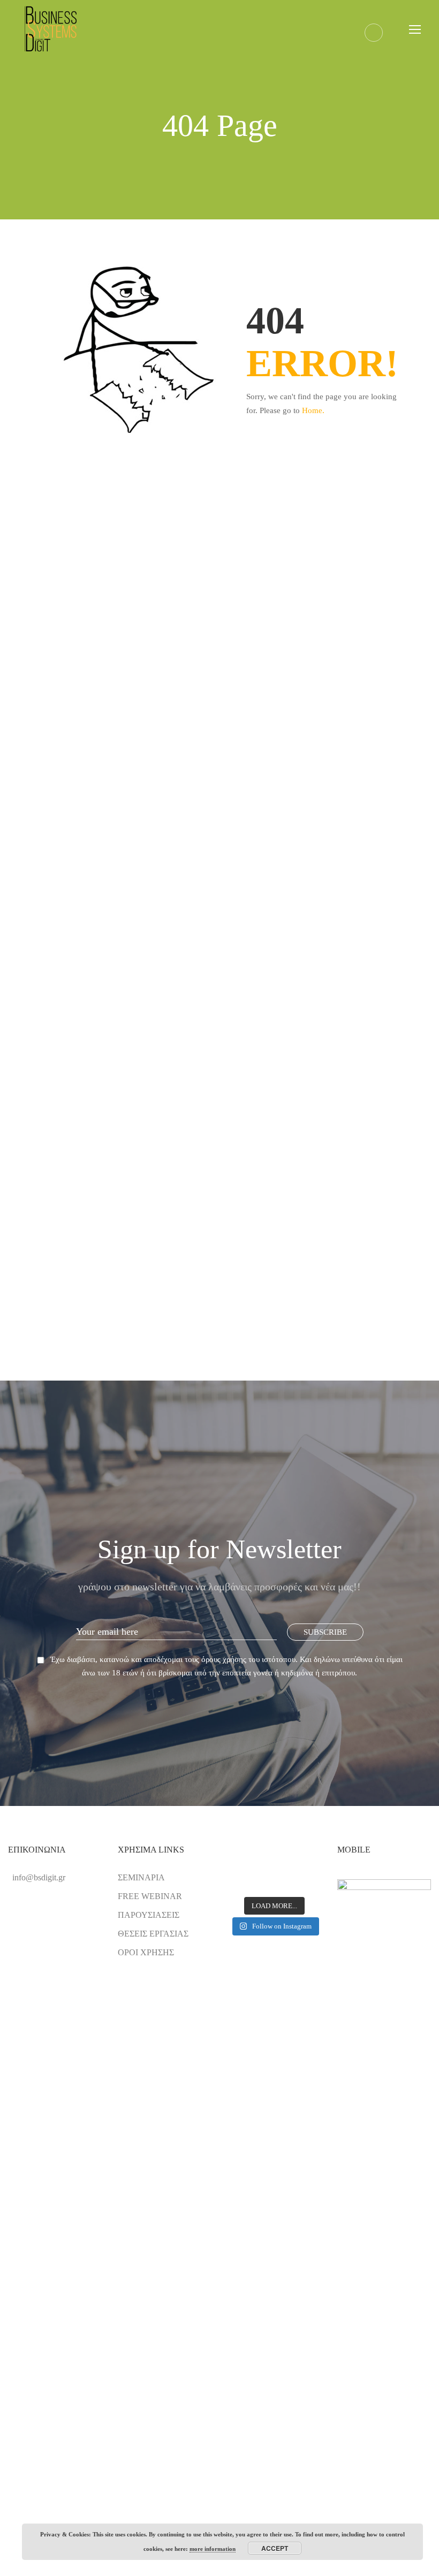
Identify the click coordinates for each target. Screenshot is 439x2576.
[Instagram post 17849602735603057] (275, 1861)
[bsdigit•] (243, 1880)
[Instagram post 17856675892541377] (306, 1861)
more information (213, 2549)
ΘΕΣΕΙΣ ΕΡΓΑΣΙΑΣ (153, 1934)
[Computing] (243, 1861)
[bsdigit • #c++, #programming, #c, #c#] (275, 1880)
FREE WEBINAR (150, 1896)
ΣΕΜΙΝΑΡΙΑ (141, 1877)
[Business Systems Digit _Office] (306, 1880)
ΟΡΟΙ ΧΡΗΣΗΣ (146, 1952)
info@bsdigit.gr (39, 1877)
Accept (275, 2548)
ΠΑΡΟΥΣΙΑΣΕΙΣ (149, 1915)
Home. (313, 410)
